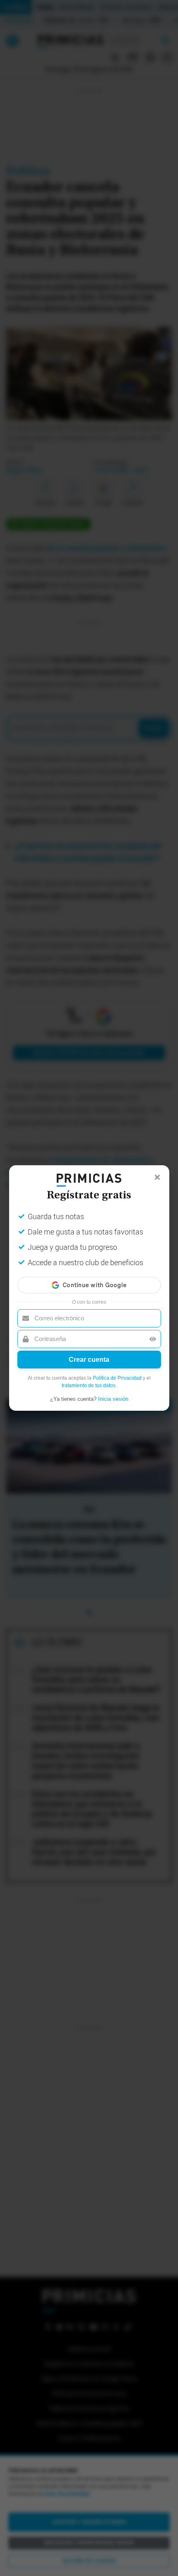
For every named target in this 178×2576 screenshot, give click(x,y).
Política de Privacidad (117, 1378)
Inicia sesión (113, 1399)
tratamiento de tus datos (89, 1385)
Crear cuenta (89, 1360)
